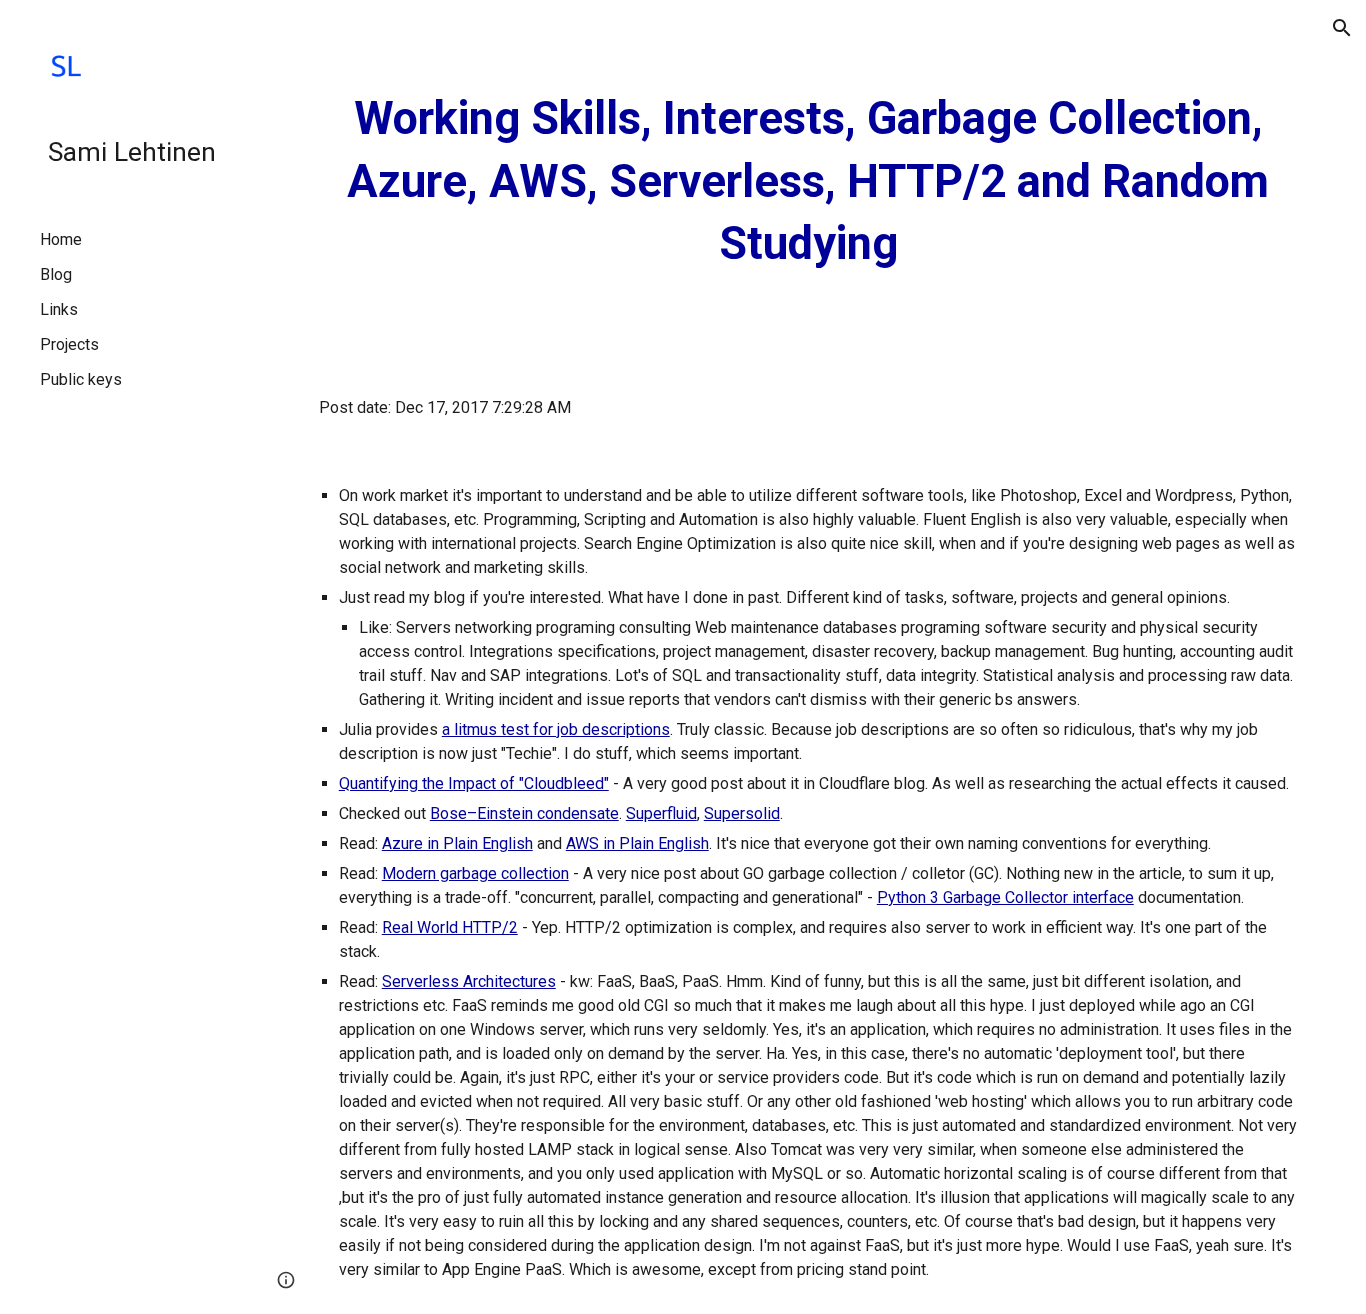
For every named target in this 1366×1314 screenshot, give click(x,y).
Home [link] (61, 239)
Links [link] (59, 309)
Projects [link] (69, 344)
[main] (808, 182)
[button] (1342, 28)
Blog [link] (56, 274)
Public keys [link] (81, 379)
